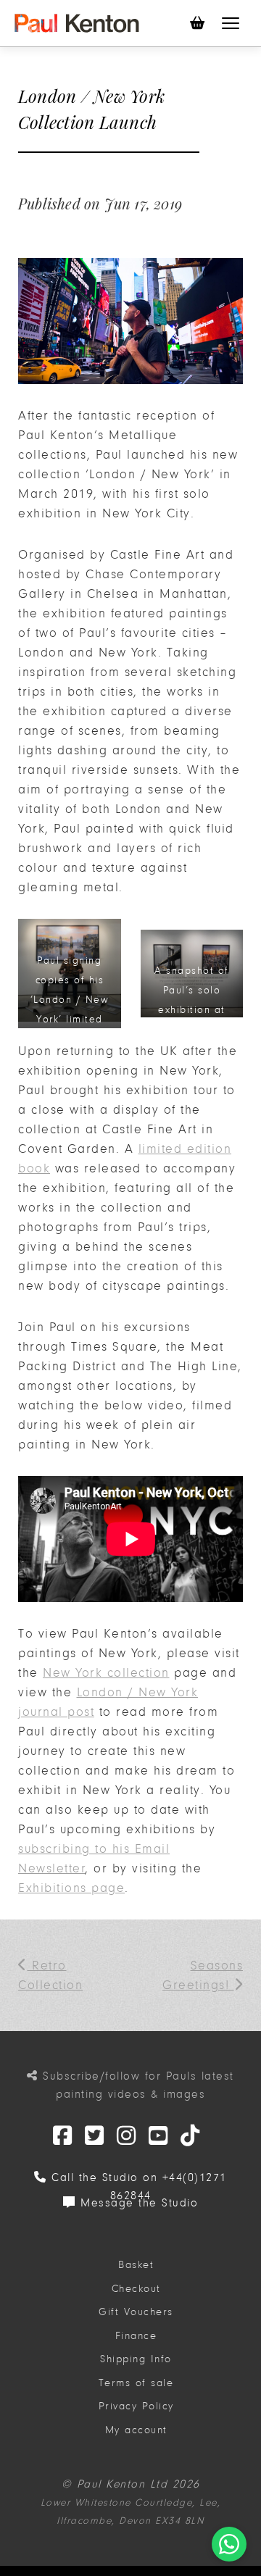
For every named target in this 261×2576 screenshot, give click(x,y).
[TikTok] (191, 2137)
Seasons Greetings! (203, 1975)
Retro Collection (50, 1975)
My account (136, 2430)
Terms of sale (136, 2383)
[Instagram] (127, 2137)
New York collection (106, 1673)
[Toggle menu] (231, 23)
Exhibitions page (71, 1888)
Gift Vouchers (136, 2312)
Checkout (136, 2289)
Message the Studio (137, 2203)
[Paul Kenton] (77, 23)
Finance (136, 2336)
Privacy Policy (136, 2406)
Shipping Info (136, 2359)
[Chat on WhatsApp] (229, 2544)
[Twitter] (63, 2137)
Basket (136, 2265)
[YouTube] (159, 2137)
